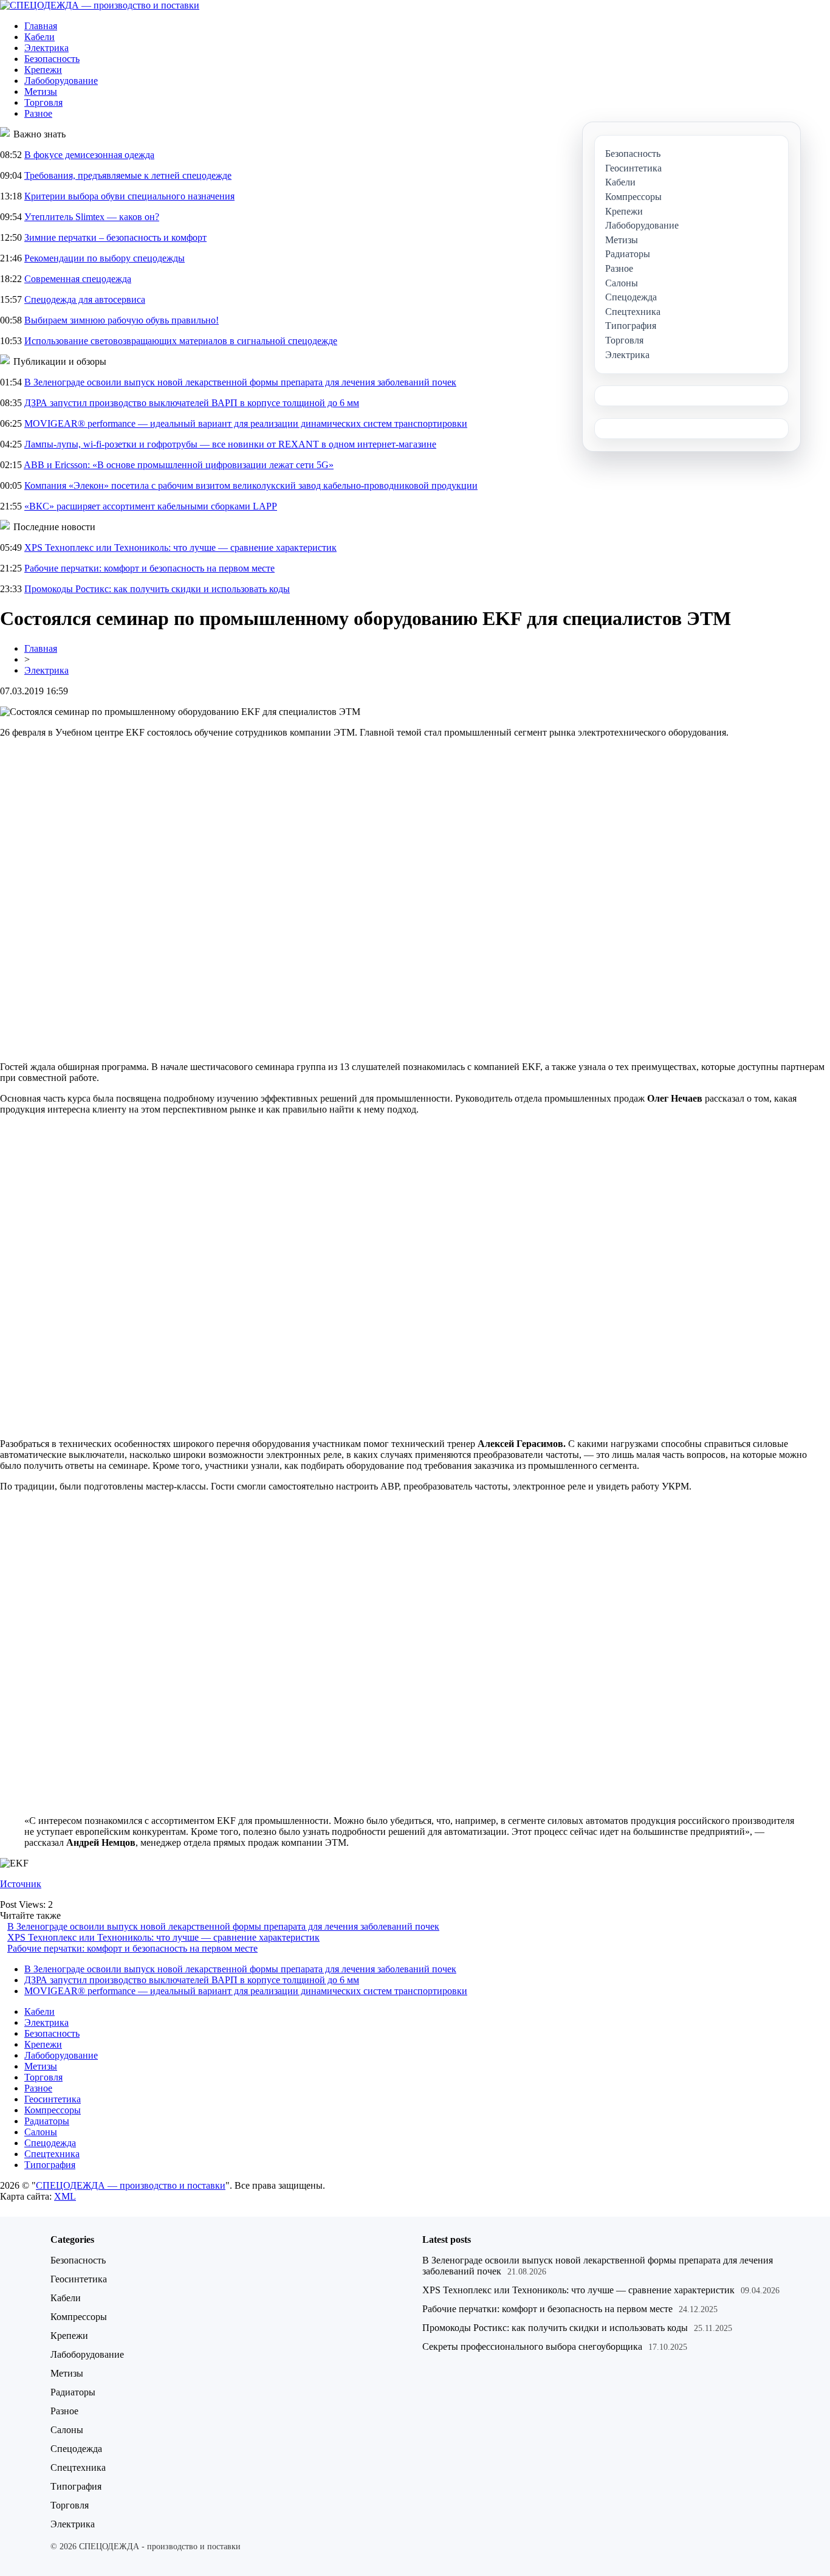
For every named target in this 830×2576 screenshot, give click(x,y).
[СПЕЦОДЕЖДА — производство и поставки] (100, 5)
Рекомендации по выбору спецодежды (105, 258)
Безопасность (52, 59)
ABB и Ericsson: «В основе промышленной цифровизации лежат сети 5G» (179, 465)
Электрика (46, 48)
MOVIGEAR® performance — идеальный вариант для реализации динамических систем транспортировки (246, 423)
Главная (41, 26)
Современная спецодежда (78, 279)
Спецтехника (52, 2154)
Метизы (41, 92)
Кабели (39, 37)
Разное (38, 113)
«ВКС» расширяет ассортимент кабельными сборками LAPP (151, 506)
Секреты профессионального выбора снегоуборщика (532, 2346)
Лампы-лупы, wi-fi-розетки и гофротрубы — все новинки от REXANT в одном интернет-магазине (230, 444)
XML (65, 2196)
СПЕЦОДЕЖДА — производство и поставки (131, 2185)
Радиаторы (47, 2121)
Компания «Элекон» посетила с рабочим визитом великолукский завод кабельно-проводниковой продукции (251, 485)
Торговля (43, 102)
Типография (50, 2165)
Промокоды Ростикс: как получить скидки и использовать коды (157, 589)
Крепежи (43, 70)
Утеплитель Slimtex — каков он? (92, 217)
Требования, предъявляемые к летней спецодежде (128, 175)
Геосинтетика (53, 2099)
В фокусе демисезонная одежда (89, 155)
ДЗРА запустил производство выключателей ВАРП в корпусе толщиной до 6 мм (192, 403)
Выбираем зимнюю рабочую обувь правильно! (122, 320)
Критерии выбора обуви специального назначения (129, 196)
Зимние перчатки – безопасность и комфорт (115, 237)
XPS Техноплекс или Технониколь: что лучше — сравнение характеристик (180, 547)
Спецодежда (50, 2143)
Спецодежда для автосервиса (85, 299)
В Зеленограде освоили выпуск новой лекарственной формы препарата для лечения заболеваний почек (240, 382)
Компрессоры (53, 2110)
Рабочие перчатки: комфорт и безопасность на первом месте (149, 568)
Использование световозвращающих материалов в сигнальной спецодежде (181, 341)
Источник (21, 1884)
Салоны (41, 2132)
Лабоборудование (61, 81)
